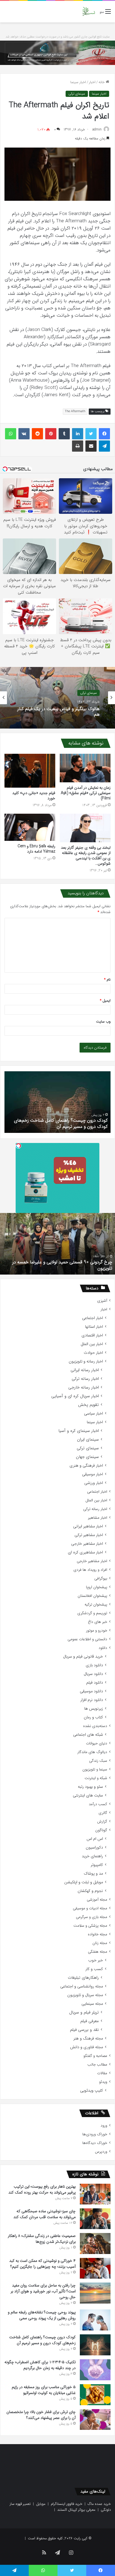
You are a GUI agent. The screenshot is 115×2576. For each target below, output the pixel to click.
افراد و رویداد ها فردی (90, 1570)
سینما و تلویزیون (95, 1769)
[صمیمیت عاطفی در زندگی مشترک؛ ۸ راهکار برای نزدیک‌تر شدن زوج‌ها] (95, 2243)
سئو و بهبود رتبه (90, 1787)
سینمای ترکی (77, 94)
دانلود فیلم (95, 1683)
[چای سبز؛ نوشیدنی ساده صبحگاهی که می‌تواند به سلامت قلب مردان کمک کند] (95, 2219)
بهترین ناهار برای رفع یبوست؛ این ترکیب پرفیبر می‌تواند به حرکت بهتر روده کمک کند (42, 2189)
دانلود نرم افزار (92, 1700)
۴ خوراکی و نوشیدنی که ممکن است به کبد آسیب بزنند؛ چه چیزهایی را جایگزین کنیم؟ (42, 2264)
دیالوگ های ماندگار (92, 1752)
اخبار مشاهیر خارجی (87, 1544)
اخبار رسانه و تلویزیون (86, 1362)
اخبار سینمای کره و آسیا (79, 1431)
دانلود (103, 1648)
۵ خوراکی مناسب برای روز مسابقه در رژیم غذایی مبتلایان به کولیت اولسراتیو (44, 2390)
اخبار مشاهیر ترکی (89, 1535)
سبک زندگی (98, 1761)
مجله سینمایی (92, 2004)
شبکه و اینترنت (96, 1778)
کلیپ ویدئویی (92, 2091)
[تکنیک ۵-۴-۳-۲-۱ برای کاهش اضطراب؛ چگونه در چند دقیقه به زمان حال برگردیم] (95, 2370)
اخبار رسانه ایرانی (85, 1370)
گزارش (102, 1822)
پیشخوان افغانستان (92, 1596)
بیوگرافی (101, 1579)
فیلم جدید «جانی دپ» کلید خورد (34, 796)
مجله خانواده (98, 1934)
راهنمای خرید (92, 1856)
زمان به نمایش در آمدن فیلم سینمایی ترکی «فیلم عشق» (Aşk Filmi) (86, 793)
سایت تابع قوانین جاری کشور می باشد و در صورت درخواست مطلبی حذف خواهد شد (58, 37)
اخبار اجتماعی (93, 1318)
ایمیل (105, 1001)
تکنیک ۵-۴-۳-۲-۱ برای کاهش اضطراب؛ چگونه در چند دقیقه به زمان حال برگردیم (60, 1123)
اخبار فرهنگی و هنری (86, 1466)
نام (107, 980)
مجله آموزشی (97, 1900)
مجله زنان (100, 1943)
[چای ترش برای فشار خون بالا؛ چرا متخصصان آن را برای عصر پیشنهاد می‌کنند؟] (95, 2419)
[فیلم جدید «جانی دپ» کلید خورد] (30, 771)
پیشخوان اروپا (97, 1587)
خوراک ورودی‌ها (95, 2134)
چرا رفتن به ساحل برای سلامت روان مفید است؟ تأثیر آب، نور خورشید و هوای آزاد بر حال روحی (43, 2291)
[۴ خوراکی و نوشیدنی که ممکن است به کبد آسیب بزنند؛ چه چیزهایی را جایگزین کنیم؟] (95, 2268)
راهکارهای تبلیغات (83, 1978)
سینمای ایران (88, 1440)
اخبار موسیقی (93, 1474)
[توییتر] (91, 434)
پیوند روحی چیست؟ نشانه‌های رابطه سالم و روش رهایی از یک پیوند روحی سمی (42, 2315)
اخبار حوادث (93, 1353)
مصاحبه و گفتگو (95, 2056)
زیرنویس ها (94, 1709)
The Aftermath (75, 411)
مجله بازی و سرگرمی (92, 1917)
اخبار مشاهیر (98, 1518)
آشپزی (102, 1301)
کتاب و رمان (93, 1717)
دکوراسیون (94, 1848)
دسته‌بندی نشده (95, 1726)
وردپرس (101, 2152)
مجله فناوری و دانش (87, 2047)
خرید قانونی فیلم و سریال (83, 1657)
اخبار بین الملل (92, 1344)
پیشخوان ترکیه (96, 1605)
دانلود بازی (94, 1665)
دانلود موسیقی (91, 1691)
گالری (103, 1813)
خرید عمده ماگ (99, 2504)
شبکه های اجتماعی (88, 1735)
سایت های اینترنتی (88, 1796)
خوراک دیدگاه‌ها (95, 2143)
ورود (104, 2126)
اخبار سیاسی (94, 1414)
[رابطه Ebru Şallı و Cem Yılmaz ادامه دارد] (30, 827)
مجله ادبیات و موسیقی (90, 1908)
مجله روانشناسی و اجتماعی (82, 1986)
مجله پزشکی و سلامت (90, 1926)
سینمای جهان (88, 690)
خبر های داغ (98, 1622)
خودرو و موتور (97, 1631)
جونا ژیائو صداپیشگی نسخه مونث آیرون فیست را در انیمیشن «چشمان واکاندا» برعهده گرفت (59, 712)
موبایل (41, 2504)
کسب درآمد (98, 1804)
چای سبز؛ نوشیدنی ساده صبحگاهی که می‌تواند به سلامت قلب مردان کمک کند (45, 2214)
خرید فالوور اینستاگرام (67, 2504)
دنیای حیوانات (97, 1743)
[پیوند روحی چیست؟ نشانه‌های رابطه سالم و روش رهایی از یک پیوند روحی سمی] (95, 2320)
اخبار (92, 82)
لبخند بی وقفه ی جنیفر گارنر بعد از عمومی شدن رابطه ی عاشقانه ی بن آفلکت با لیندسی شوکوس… (86, 856)
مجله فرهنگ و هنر (88, 2039)
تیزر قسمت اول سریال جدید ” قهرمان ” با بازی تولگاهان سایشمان (62, 1265)
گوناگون (101, 1830)
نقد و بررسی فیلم (84, 2030)
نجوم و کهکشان (90, 1891)
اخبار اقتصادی (92, 1335)
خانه (102, 82)
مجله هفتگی (98, 1952)
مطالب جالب (97, 2065)
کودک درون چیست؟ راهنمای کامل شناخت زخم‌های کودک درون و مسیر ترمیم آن (42, 2340)
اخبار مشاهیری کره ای (85, 1552)
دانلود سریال (93, 1674)
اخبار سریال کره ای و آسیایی (75, 1396)
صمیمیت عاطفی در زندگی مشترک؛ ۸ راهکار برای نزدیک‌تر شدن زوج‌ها (42, 2239)
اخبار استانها (94, 1327)
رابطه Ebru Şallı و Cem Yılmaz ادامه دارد (36, 849)
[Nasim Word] (89, 12)
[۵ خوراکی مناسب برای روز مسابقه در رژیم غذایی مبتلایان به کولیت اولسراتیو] (95, 2395)
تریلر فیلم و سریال (84, 2013)
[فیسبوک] (104, 434)
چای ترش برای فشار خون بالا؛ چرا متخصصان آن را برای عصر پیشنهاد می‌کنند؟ (41, 2415)
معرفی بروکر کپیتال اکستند (76, 2510)
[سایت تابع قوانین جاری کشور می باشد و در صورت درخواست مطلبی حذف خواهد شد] (57, 53)
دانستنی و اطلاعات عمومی (87, 1639)
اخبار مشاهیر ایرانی (88, 1526)
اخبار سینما (78, 82)
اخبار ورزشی (94, 1483)
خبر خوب (96, 1960)
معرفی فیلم (90, 2021)
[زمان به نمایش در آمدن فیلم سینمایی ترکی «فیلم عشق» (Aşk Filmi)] (85, 768)
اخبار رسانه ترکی (85, 1379)
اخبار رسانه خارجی (84, 1388)
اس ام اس (95, 1839)
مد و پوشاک (93, 1874)
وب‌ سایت (103, 1022)
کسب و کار (94, 1969)
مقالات (102, 2073)
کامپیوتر (97, 1865)
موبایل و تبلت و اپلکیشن (84, 1882)
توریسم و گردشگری (92, 1613)
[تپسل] (18, 1146)
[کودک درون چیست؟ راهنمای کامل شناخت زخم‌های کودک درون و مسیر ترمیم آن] (95, 2345)
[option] (57, 698)
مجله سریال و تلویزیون (85, 1995)
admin (97, 129)
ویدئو (103, 2082)
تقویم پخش (88, 1405)
